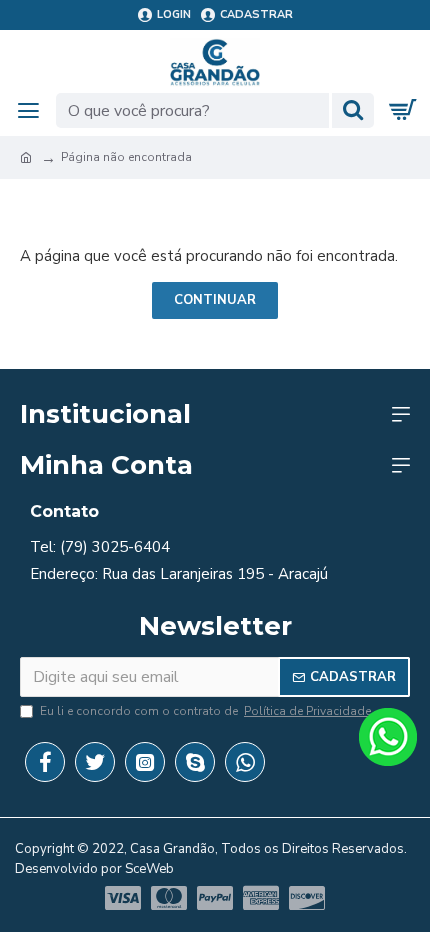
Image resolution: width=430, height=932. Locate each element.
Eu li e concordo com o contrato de (205, 711)
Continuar (215, 300)
